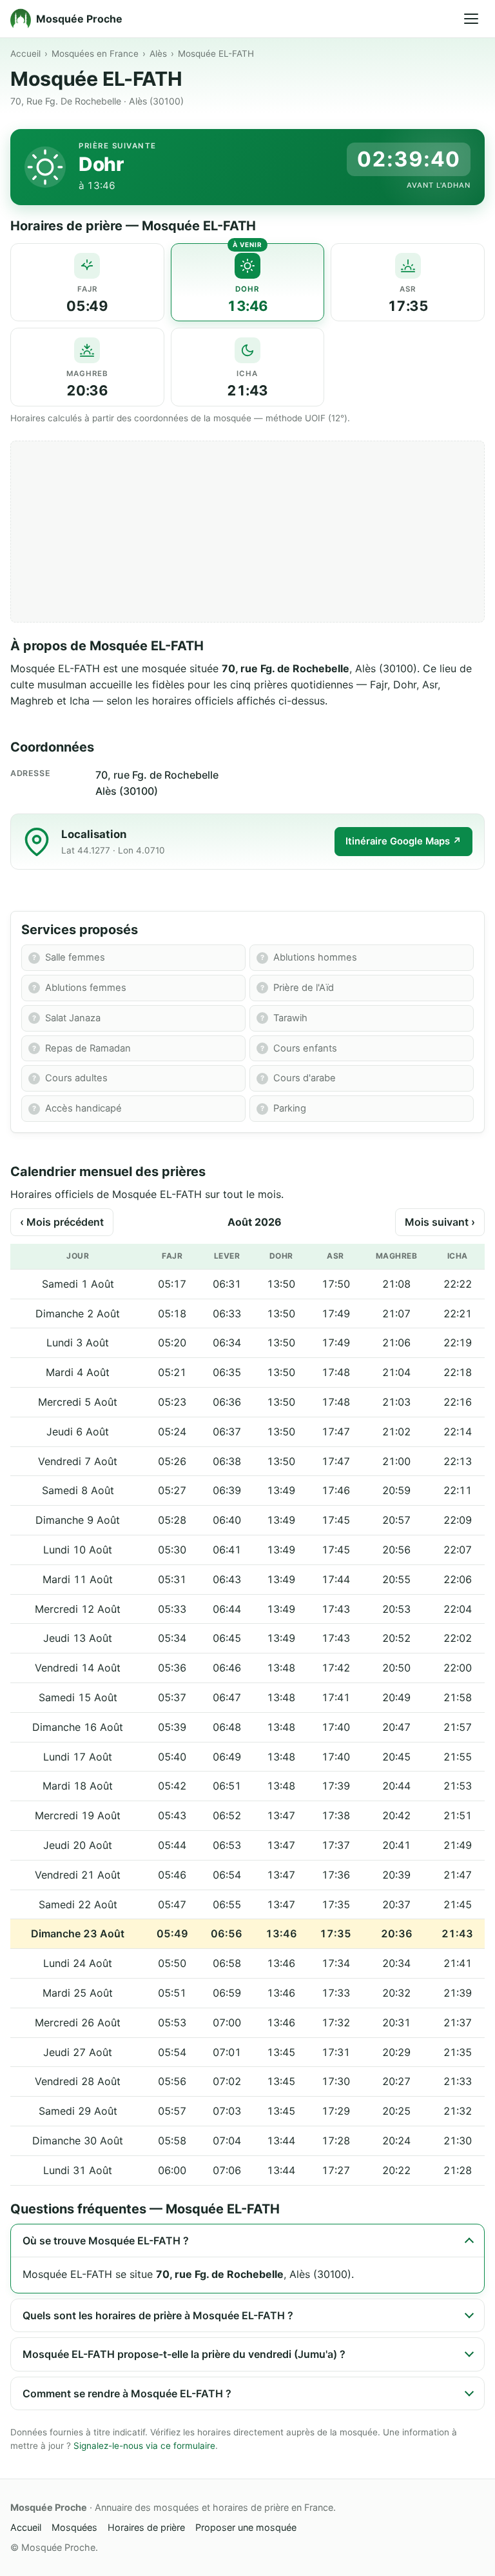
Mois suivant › (440, 1222)
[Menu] (471, 19)
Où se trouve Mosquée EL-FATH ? (106, 2241)
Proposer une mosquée (246, 2527)
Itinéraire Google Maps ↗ (403, 841)
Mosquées (74, 2527)
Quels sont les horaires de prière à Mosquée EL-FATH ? (158, 2315)
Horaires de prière (146, 2527)
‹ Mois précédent (62, 1222)
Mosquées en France (95, 54)
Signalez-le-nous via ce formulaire (144, 2446)
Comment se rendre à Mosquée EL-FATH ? (127, 2393)
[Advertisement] (247, 532)
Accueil (25, 54)
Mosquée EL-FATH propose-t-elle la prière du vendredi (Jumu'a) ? (184, 2354)
